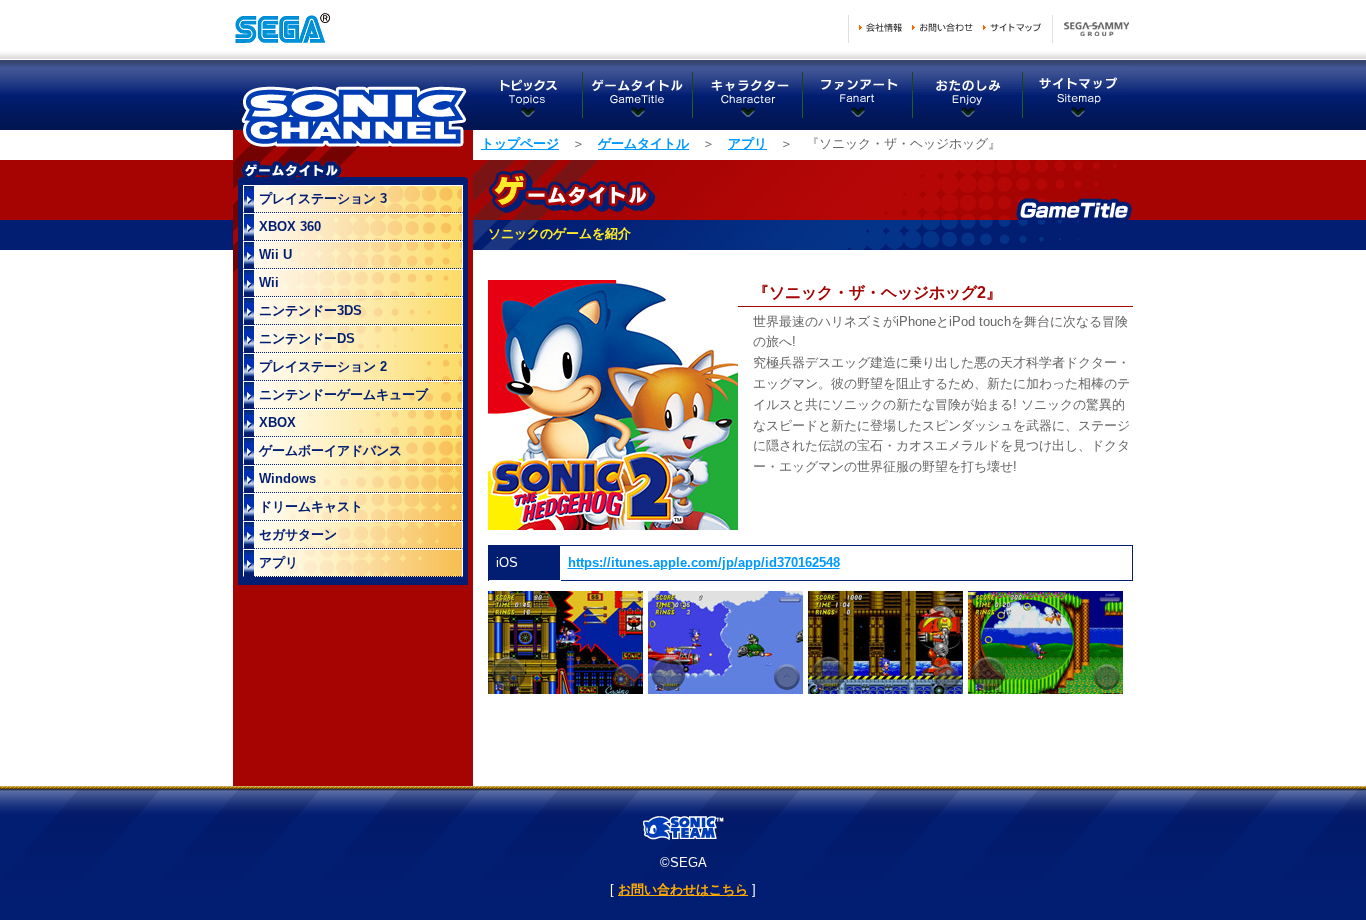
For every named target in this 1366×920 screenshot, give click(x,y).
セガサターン (298, 534)
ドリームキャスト (311, 506)
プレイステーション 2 (323, 366)
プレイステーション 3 (323, 198)
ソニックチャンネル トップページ (353, 110)
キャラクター (748, 95)
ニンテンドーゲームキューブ (343, 394)
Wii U (275, 254)
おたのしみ (968, 95)
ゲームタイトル (638, 95)
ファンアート (858, 95)
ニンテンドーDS (307, 338)
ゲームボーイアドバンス (330, 450)
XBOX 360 (290, 226)
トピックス (528, 95)
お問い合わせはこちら (683, 889)
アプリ (747, 143)
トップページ (520, 143)
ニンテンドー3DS (310, 310)
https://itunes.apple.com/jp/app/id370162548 (704, 562)
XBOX (277, 422)
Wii (269, 282)
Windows (287, 478)
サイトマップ (1012, 27)
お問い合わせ (942, 27)
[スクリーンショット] (565, 689)
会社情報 (880, 27)
